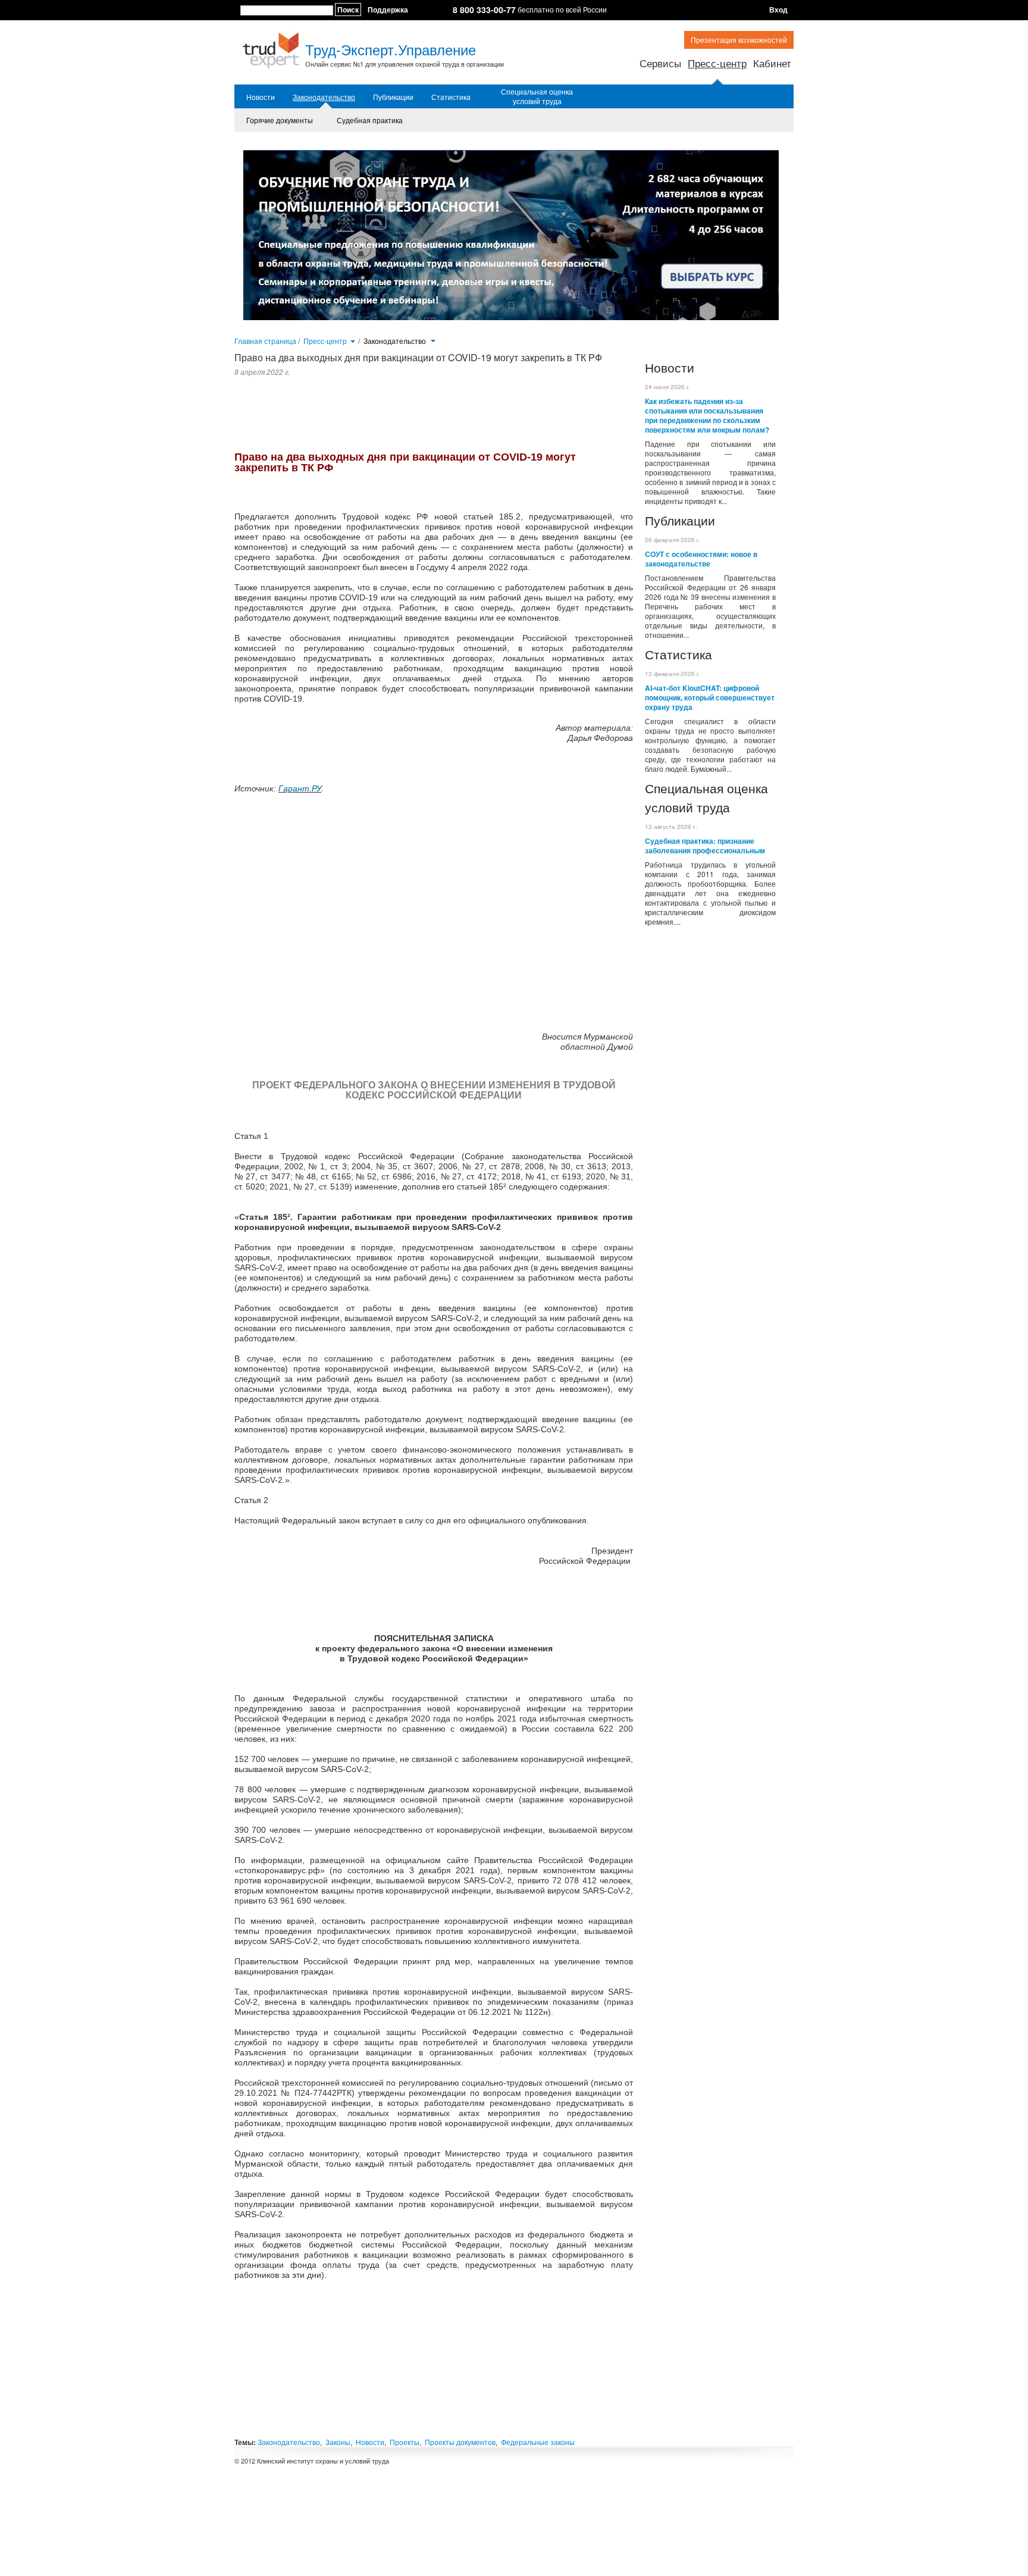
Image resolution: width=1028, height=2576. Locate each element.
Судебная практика (370, 120)
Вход (778, 10)
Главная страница (265, 341)
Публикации (393, 97)
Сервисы (660, 63)
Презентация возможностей (739, 40)
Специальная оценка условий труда (537, 96)
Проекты (405, 2442)
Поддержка (388, 10)
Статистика (451, 97)
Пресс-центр (717, 63)
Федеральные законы (538, 2442)
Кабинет (772, 63)
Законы (338, 2442)
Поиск (348, 10)
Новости (261, 97)
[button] (352, 340)
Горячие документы (280, 120)
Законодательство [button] (396, 341)
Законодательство (324, 97)
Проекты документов (460, 2442)
